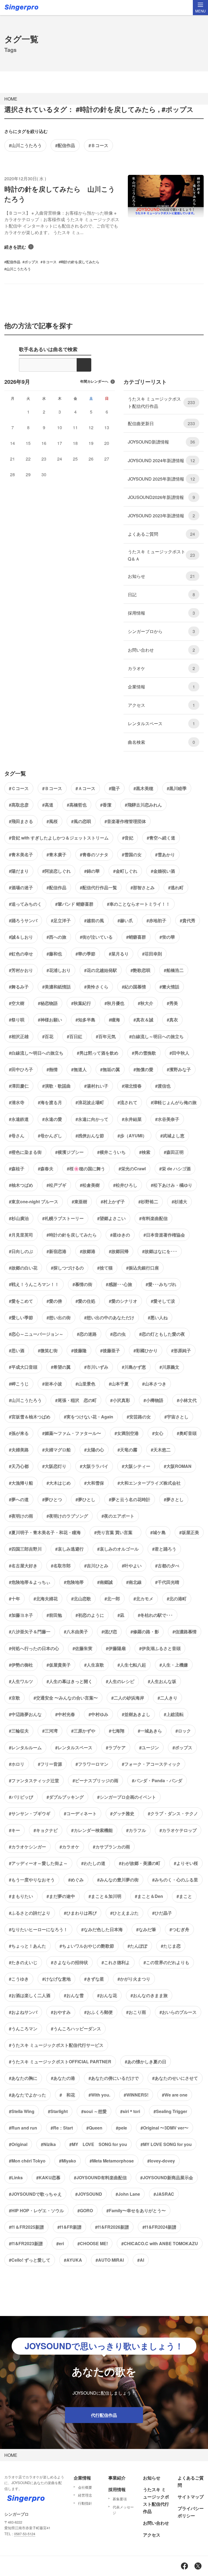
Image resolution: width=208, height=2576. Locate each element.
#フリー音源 (50, 1764)
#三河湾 (50, 1731)
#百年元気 (106, 1036)
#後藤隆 (79, 1350)
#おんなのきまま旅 (149, 1995)
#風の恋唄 (81, 821)
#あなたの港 (63, 2078)
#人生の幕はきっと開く (69, 1681)
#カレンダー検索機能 (92, 1830)
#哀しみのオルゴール (118, 1549)
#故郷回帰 (119, 1251)
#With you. (99, 2095)
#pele (121, 2128)
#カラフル (136, 1830)
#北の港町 (177, 1599)
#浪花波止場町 (90, 1102)
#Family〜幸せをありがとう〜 (136, 2210)
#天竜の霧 (127, 1450)
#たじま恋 (171, 1946)
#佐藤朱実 (82, 1648)
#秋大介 (146, 1003)
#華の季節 (85, 954)
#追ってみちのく (25, 904)
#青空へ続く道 (161, 838)
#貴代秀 (188, 920)
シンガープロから (161, 631)
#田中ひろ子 (21, 1069)
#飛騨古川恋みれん (143, 805)
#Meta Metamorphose (112, 2161)
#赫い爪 (125, 920)
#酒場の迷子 (21, 887)
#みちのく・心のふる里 (175, 1880)
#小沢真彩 (120, 1400)
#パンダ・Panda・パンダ (157, 1780)
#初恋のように (90, 1615)
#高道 (48, 805)
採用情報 (161, 613)
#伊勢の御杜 (21, 1665)
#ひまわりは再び (80, 1913)
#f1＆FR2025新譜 (26, 2227)
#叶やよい (132, 1566)
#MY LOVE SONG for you (98, 2144)
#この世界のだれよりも (166, 1962)
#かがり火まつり (134, 1979)
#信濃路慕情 (185, 1632)
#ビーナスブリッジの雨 (95, 1780)
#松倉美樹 (90, 1185)
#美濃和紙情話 (56, 987)
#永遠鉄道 (19, 1119)
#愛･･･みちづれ (161, 1284)
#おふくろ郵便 (98, 2012)
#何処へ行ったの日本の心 (34, 1648)
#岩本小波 (52, 1384)
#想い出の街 (59, 1317)
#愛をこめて (21, 1301)
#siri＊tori (130, 2111)
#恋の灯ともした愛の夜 (162, 1334)
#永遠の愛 (52, 1119)
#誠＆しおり (21, 937)
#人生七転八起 (132, 1665)
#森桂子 (17, 1169)
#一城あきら (150, 1731)
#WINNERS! (136, 2095)
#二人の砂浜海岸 (128, 1698)
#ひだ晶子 (162, 1913)
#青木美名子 (21, 854)
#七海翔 (117, 1731)
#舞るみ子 (19, 987)
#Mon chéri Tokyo (27, 2161)
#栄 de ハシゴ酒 (175, 1169)
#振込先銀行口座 (143, 1268)
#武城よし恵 (172, 1136)
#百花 (48, 1036)
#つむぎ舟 (179, 1929)
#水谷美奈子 (167, 1119)
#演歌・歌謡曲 (56, 1086)
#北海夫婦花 (46, 1599)
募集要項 (120, 2499)
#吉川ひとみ (96, 1566)
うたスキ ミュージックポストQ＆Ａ (161, 555)
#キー (14, 1830)
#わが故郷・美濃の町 (140, 1863)
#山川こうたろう (25, 145)
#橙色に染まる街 (25, 1152)
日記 (161, 594)
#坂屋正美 (189, 1532)
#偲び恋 (109, 1632)
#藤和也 (54, 954)
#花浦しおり (59, 970)
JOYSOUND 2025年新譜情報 (161, 479)
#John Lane (128, 2194)
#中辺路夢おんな (25, 1714)
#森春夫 (46, 1169)
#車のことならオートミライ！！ (139, 904)
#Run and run (23, 2128)
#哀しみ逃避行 (69, 1549)
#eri (60, 2243)
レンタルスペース (161, 723)
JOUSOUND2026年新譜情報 (161, 497)
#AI (141, 2260)
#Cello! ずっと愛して (30, 2260)
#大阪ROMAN (178, 1466)
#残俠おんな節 (90, 1136)
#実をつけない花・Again (89, 1417)
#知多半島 (85, 1020)
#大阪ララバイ (94, 1466)
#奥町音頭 (187, 1433)
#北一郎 (112, 1599)
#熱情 (52, 1069)
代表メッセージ (123, 2510)
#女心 (158, 1433)
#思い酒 (17, 1350)
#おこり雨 (136, 2012)
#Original (18, 2144)
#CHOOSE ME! (93, 2243)
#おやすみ (61, 2012)
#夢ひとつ (52, 1499)
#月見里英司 (21, 1235)
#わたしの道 (93, 1863)
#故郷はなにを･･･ (160, 1251)
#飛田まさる (21, 821)
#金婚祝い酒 (163, 871)
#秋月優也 (114, 1003)
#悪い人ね (158, 1317)
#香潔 (106, 805)
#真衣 (172, 1020)
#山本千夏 (119, 1384)
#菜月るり (119, 954)
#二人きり (168, 1698)
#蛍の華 (167, 937)
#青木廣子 (56, 854)
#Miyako (68, 2161)
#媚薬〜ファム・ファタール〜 (72, 1433)
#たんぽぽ (137, 1946)
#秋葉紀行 (81, 1003)
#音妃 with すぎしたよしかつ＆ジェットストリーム (59, 838)
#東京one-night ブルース (34, 1202)
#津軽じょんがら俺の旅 (174, 1102)
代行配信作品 (104, 2415)
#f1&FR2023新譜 (26, 2243)
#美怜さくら (96, 987)
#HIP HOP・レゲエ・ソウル (36, 2210)
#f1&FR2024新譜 (159, 2227)
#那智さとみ (143, 887)
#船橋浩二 (174, 970)
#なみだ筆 (146, 1929)
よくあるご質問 (161, 534)
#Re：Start (62, 2128)
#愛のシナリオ (123, 1301)
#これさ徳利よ (116, 1962)
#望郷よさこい (111, 1218)
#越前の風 (94, 920)
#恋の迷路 (87, 1334)
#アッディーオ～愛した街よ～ (38, 1863)
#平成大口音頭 (23, 1367)
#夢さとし (174, 1499)
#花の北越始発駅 (101, 970)
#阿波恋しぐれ (56, 871)
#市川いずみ (96, 1367)
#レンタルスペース (74, 1747)
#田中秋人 (179, 1053)
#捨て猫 (105, 1268)
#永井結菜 (132, 1119)
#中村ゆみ (98, 1714)
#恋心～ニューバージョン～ (36, 1334)
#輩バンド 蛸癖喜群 (74, 904)
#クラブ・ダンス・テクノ (173, 1813)
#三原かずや (83, 1731)
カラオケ (161, 668)
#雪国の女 (132, 854)
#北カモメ (143, 1599)
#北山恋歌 (81, 1599)
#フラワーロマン (92, 1764)
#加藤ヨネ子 (21, 1615)
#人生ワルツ (21, 1681)
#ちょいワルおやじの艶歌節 (87, 1946)
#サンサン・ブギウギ (30, 1813)
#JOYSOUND (89, 2194)
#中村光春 (65, 1714)
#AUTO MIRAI (110, 2260)
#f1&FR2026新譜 (112, 2227)
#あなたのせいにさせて (175, 2078)
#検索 (145, 1152)
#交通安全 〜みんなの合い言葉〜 (66, 1698)
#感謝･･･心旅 (119, 1284)
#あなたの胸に (23, 2078)
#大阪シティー (136, 1466)
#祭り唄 (17, 1020)
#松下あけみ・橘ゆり (172, 1185)
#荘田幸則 (152, 954)
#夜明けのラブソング (67, 1516)
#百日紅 (75, 1036)
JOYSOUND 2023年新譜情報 (161, 516)
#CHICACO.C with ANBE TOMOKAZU (160, 2243)
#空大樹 (17, 1003)
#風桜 (52, 821)
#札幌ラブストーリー (63, 1218)
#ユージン (149, 1747)
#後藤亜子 (110, 1350)
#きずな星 (94, 1979)
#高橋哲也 (77, 805)
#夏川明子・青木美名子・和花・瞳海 (45, 1532)
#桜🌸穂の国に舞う (86, 1169)
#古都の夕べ (167, 1566)
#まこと (184, 1896)
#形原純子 (181, 1350)
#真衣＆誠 (143, 1020)
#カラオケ (69, 1847)
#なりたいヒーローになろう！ (38, 1929)
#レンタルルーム (25, 1747)
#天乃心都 (19, 1466)
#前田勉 (54, 1615)
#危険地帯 (74, 1582)
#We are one (175, 2095)
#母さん (17, 1136)
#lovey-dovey (161, 2161)
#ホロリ (17, 1764)
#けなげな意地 (56, 1979)
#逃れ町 (176, 887)
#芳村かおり (21, 970)
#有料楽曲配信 (153, 1218)
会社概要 (85, 2487)
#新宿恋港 (56, 1251)
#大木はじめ (59, 1483)
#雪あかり (165, 854)
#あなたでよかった (27, 2095)
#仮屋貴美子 (59, 1665)
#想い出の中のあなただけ (109, 1317)
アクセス (161, 705)
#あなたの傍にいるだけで (114, 2078)
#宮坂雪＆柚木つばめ (30, 1417)
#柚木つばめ (21, 1185)
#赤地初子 (156, 920)
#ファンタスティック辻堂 (34, 1780)
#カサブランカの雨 (111, 1847)
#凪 (121, 1615)
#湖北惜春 (132, 1086)
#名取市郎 (61, 1566)
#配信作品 (65, 145)
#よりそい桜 (186, 1863)
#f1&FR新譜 (69, 2227)
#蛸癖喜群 (136, 937)
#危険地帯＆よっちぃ (30, 1582)
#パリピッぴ (21, 1797)
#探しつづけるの (67, 1268)
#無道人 (79, 1069)
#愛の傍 (54, 1301)
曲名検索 (161, 742)
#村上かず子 (113, 1202)
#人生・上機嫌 (174, 1665)
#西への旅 (56, 937)
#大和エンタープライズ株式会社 (149, 1483)
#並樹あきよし (136, 1714)
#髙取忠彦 (19, 805)
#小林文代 (187, 1400)
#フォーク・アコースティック (151, 1764)
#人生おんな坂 (162, 1681)
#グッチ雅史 (122, 1813)
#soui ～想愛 (94, 2111)
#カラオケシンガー (27, 1847)
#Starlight (58, 2111)
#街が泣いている (96, 937)
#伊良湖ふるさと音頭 (160, 1648)
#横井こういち (111, 1152)
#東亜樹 (79, 1202)
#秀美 (172, 1003)
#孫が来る (19, 1433)
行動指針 (85, 2503)
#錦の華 (92, 871)
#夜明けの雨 (21, 1516)
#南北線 (134, 1582)
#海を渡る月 (50, 1102)
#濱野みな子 (179, 1069)
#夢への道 (19, 1499)
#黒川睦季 (177, 788)
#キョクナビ (46, 1830)
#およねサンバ (23, 2012)
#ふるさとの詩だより (30, 1913)
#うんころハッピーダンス (76, 2029)
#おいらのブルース (178, 2012)
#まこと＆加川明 (105, 1896)
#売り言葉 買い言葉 (116, 1532)
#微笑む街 (48, 1350)
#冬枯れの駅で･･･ (155, 1615)
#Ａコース (85, 788)
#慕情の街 (82, 1284)
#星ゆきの (120, 1235)
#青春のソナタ (94, 854)
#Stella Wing (22, 2111)
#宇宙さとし (176, 1417)
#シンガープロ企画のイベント (127, 1797)
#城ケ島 (158, 1532)
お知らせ (161, 576)
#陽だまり (19, 871)
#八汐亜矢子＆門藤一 (30, 1632)
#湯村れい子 (96, 1086)
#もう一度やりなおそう (32, 1880)
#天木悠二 (161, 1450)
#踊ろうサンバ (23, 920)
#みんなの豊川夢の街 (118, 1880)
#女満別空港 (127, 1433)
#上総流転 (174, 1714)
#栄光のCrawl (132, 1169)
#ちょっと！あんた (27, 1946)
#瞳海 (114, 1020)
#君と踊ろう (164, 1549)
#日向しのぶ (21, 1251)
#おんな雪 (74, 1995)
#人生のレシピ (120, 1681)
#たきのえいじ (23, 1962)
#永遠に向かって (92, 1119)
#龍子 (114, 788)
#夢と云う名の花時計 (130, 1499)
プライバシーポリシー (191, 2512)
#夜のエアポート (118, 1516)
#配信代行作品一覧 (98, 887)
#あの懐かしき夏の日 (146, 2062)
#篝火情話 (169, 987)
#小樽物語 (153, 1400)
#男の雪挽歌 (144, 1053)
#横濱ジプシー (69, 1152)
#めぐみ (76, 1880)
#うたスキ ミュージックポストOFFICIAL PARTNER (60, 2062)
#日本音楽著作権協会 (164, 1235)
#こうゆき (19, 1979)
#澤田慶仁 (19, 1086)
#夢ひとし (85, 1499)
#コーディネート (80, 1813)
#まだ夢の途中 (61, 1896)
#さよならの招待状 (69, 1962)
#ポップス (182, 1747)
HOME (11, 99)
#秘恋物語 (48, 1003)
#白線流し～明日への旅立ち (156, 1036)
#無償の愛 (143, 1069)
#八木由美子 (76, 1632)
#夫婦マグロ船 (56, 1450)
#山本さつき (154, 1384)
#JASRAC (164, 2194)
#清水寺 (17, 1102)
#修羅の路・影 (145, 1632)
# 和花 (67, 2095)
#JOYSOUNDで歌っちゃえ (35, 2194)
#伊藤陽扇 (116, 1648)
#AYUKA (73, 2260)
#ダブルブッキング (65, 1797)
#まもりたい (21, 1896)
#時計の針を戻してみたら (72, 1235)
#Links (16, 2177)
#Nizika (48, 2144)
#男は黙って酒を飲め (98, 1053)
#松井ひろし (125, 1185)
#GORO (85, 2210)
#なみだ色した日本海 (102, 1929)
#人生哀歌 (94, 1665)
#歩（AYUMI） (132, 1136)
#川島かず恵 (134, 1367)
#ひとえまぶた (124, 1913)
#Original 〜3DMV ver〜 (165, 2128)
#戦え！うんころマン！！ (34, 1284)
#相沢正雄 (19, 1036)
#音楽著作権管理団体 (125, 821)
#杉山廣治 (19, 1218)
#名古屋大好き (23, 1566)
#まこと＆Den (149, 1896)
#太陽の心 (94, 1450)
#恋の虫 (118, 1334)
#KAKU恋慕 (48, 2177)
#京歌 (14, 1698)
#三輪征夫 (19, 1731)
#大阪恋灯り (54, 1466)
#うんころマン (23, 2029)
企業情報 (161, 687)
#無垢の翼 (110, 1069)
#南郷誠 (105, 1582)
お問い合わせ (161, 650)
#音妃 (128, 838)
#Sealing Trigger (170, 2111)
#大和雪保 (94, 1483)
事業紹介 (117, 2478)
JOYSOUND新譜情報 (161, 442)
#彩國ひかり (146, 1350)
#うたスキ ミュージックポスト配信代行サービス (56, 2045)
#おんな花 (107, 1995)
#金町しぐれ (125, 871)
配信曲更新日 (161, 423)
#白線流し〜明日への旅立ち (36, 1053)
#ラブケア (116, 1747)
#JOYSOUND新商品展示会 (167, 2177)
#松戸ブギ (56, 1185)
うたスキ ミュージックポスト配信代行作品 (161, 402)
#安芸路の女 (139, 1417)
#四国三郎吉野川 (25, 1549)
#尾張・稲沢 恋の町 (76, 1400)
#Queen (94, 2128)
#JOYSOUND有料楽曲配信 (100, 2177)
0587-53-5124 (25, 2534)
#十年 (14, 1599)
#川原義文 (169, 1367)
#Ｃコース (19, 788)
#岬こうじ (19, 1384)
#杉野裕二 (148, 1202)
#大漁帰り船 (21, 1483)
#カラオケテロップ (178, 1830)
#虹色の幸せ (21, 954)
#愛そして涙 (163, 1301)
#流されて (127, 1102)
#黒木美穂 (143, 788)
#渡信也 (163, 1086)
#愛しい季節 (21, 1317)
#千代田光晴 (167, 1582)
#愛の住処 (85, 1301)
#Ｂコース (98, 145)
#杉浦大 (179, 1202)
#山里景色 (85, 1384)
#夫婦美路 (19, 1450)
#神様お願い (50, 1020)
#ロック (183, 1731)
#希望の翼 (61, 1367)
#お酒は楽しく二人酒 (30, 1995)
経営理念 (85, 2495)
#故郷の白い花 (23, 1268)
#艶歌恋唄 (140, 970)
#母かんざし (50, 1136)
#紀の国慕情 (134, 987)
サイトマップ (191, 2497)
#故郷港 (88, 1251)
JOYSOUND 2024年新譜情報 (161, 460)
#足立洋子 (61, 920)
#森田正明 (174, 1152)
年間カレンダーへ (94, 381)
